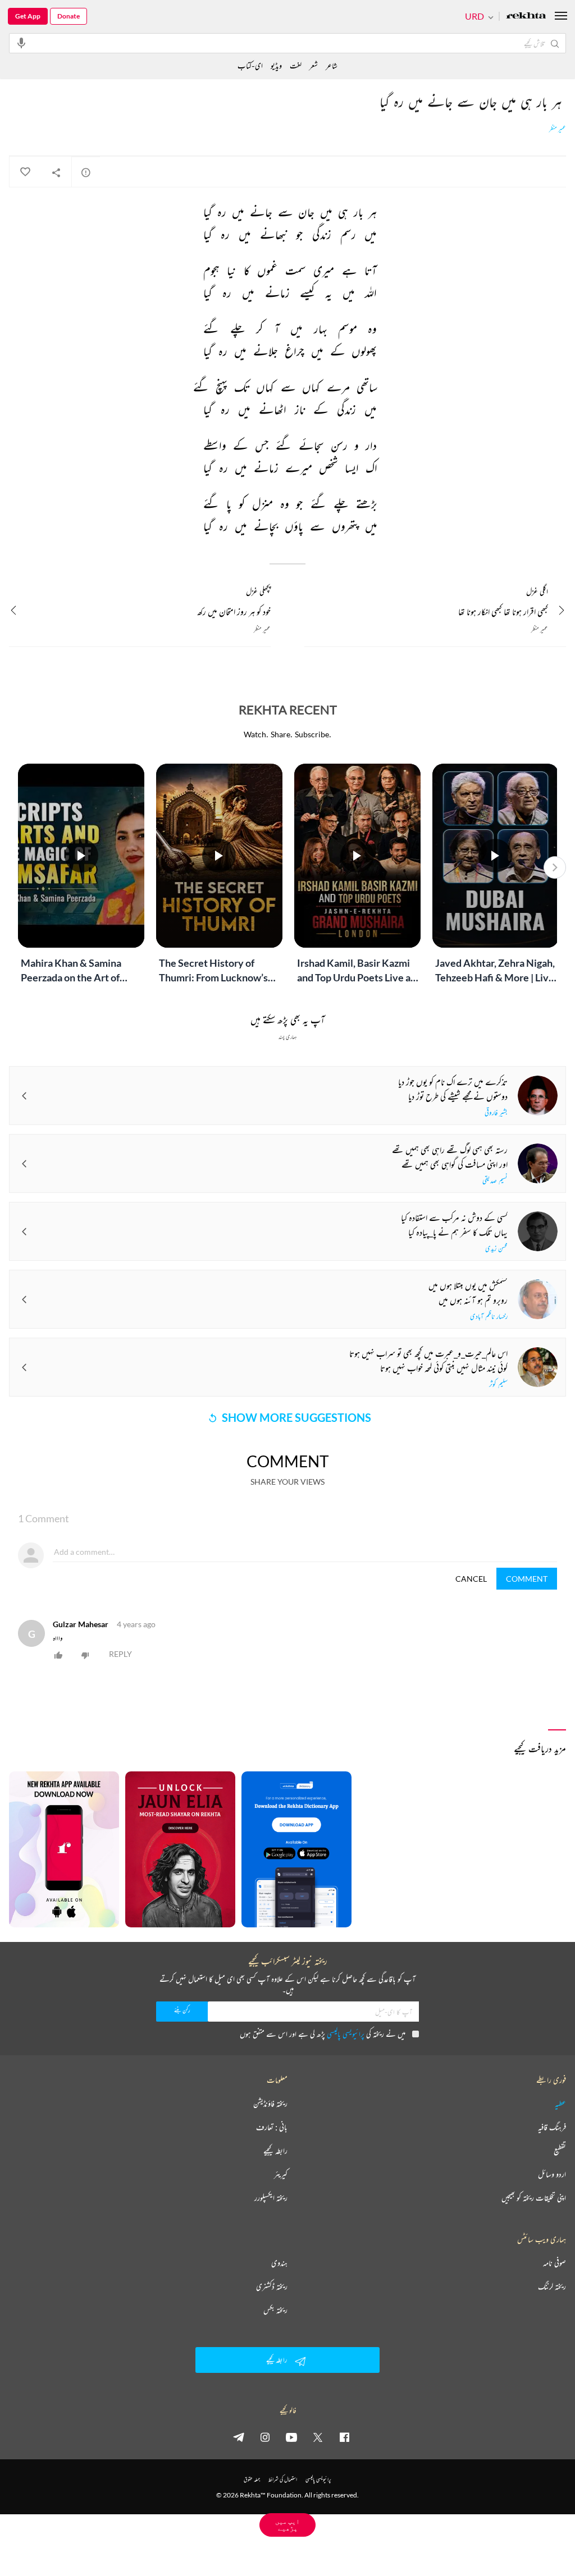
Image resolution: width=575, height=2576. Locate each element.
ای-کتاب (250, 65)
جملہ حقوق (252, 2479)
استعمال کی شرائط (283, 2479)
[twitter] (318, 2437)
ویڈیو (276, 65)
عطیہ (560, 2104)
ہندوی (279, 2263)
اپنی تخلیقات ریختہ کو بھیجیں (534, 2198)
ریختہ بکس (275, 2310)
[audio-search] (21, 43)
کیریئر (281, 2174)
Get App (28, 16)
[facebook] (344, 2437)
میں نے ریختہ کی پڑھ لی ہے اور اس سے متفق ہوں (323, 2034)
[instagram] (265, 2437)
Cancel (471, 1579)
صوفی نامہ (555, 2263)
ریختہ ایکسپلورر (271, 2198)
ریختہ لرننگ (552, 2286)
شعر (314, 65)
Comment (527, 1579)
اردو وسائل (552, 2174)
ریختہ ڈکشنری (272, 2286)
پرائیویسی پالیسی (346, 2034)
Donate (69, 16)
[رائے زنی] (86, 172)
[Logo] (526, 17)
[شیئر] (56, 172)
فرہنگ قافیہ (552, 2127)
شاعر (332, 65)
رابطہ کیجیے (275, 2151)
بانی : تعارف (272, 2127)
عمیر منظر (558, 129)
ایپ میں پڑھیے (287, 2525)
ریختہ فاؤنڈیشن (270, 2104)
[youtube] (291, 2437)
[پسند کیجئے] (25, 172)
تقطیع (560, 2151)
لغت (296, 65)
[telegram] (239, 2437)
